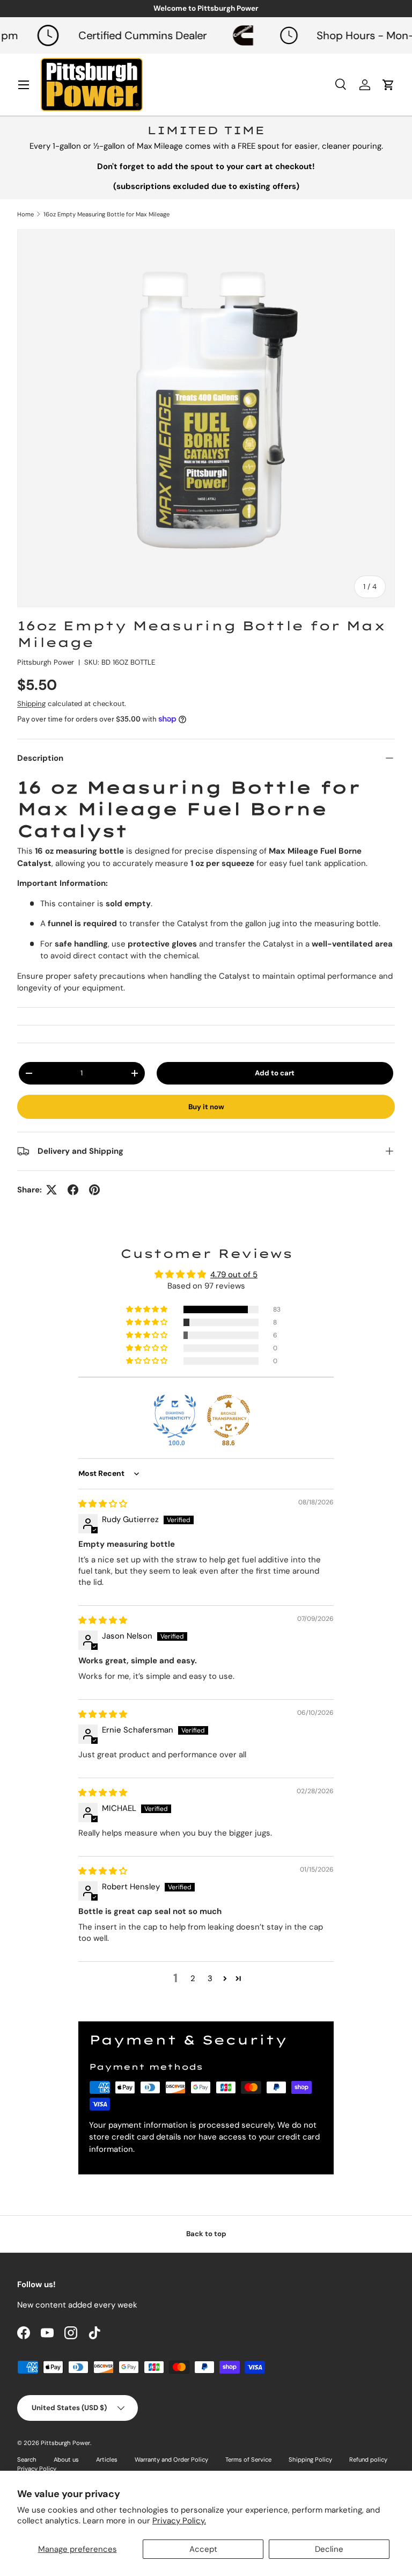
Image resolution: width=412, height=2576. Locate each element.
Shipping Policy (310, 2459)
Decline (329, 2549)
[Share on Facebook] (73, 1190)
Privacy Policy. (179, 2521)
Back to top (206, 2234)
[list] (206, 418)
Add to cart (275, 1073)
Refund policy (368, 2459)
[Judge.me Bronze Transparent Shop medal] (229, 1416)
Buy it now (206, 1107)
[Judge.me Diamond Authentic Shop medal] (175, 1416)
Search (27, 2459)
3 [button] (210, 1978)
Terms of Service (248, 2459)
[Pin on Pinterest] (94, 1190)
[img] (103, 1504)
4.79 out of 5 (234, 1275)
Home (25, 214)
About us (66, 2459)
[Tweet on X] (51, 1190)
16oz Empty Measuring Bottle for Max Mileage (106, 214)
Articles (107, 2459)
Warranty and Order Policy (171, 2459)
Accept (203, 2549)
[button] (148, 1309)
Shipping (31, 704)
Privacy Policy (37, 2469)
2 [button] (193, 1978)
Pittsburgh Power (46, 662)
